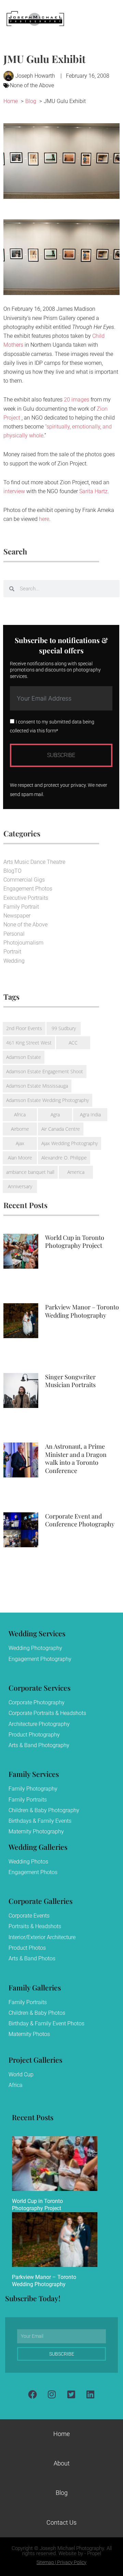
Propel (94, 2553)
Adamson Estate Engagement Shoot (45, 1071)
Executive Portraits (26, 898)
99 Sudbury (64, 1028)
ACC (73, 1043)
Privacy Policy (72, 2562)
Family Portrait (21, 907)
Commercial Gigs (24, 880)
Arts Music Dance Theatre (34, 862)
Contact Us (61, 2522)
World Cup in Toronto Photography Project (75, 1241)
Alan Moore (20, 1158)
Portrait (12, 952)
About (62, 2463)
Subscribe (61, 755)
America (76, 1172)
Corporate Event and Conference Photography (80, 1520)
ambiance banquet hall (30, 1172)
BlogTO (12, 871)
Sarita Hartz (93, 491)
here (44, 519)
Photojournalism (23, 943)
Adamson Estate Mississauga (37, 1086)
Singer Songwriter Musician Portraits (70, 1381)
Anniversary (20, 1186)
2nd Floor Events (24, 1028)
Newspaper (17, 916)
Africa (20, 1114)
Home (61, 2434)
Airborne (20, 1129)
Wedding (14, 961)
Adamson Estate (24, 1057)
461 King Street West (29, 1043)
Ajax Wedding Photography (70, 1143)
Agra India (90, 1114)
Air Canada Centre (61, 1129)
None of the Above (32, 85)
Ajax (20, 1143)
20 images (77, 400)
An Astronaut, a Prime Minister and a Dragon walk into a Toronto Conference (76, 1458)
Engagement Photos (28, 889)
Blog (62, 2493)
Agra (55, 1114)
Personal (14, 934)
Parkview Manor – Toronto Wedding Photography (82, 1311)
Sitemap (45, 2562)
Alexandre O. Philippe (64, 1158)
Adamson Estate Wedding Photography (47, 1100)
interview (14, 491)
